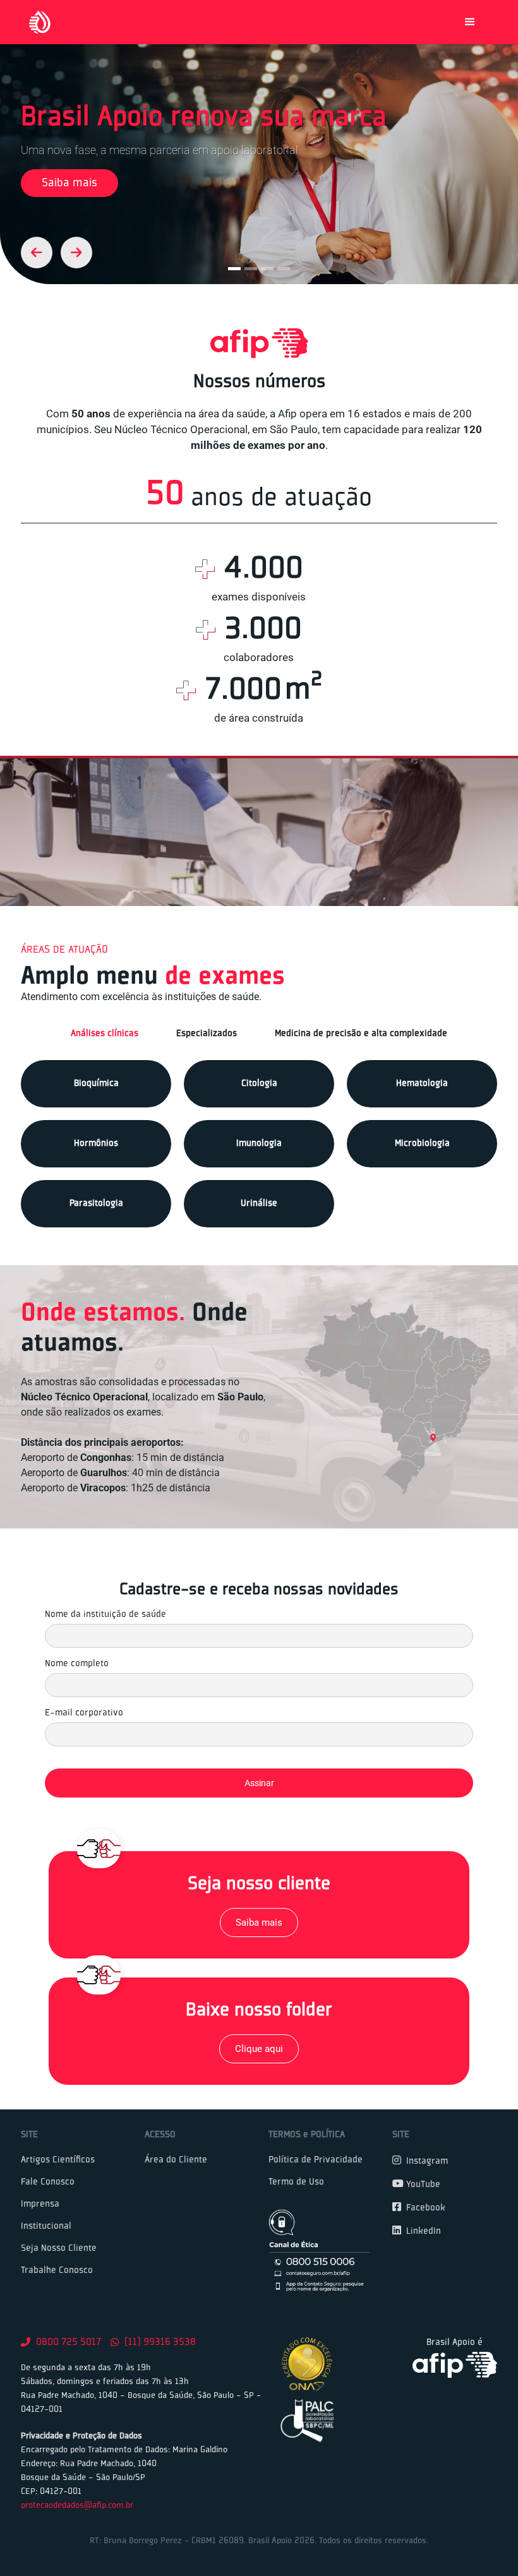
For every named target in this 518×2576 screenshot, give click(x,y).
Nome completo (77, 1664)
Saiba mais (69, 183)
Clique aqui (259, 2049)
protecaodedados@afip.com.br (77, 2506)
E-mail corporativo (84, 1713)
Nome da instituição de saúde (105, 1614)
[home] (40, 22)
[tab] (105, 1034)
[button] (470, 22)
